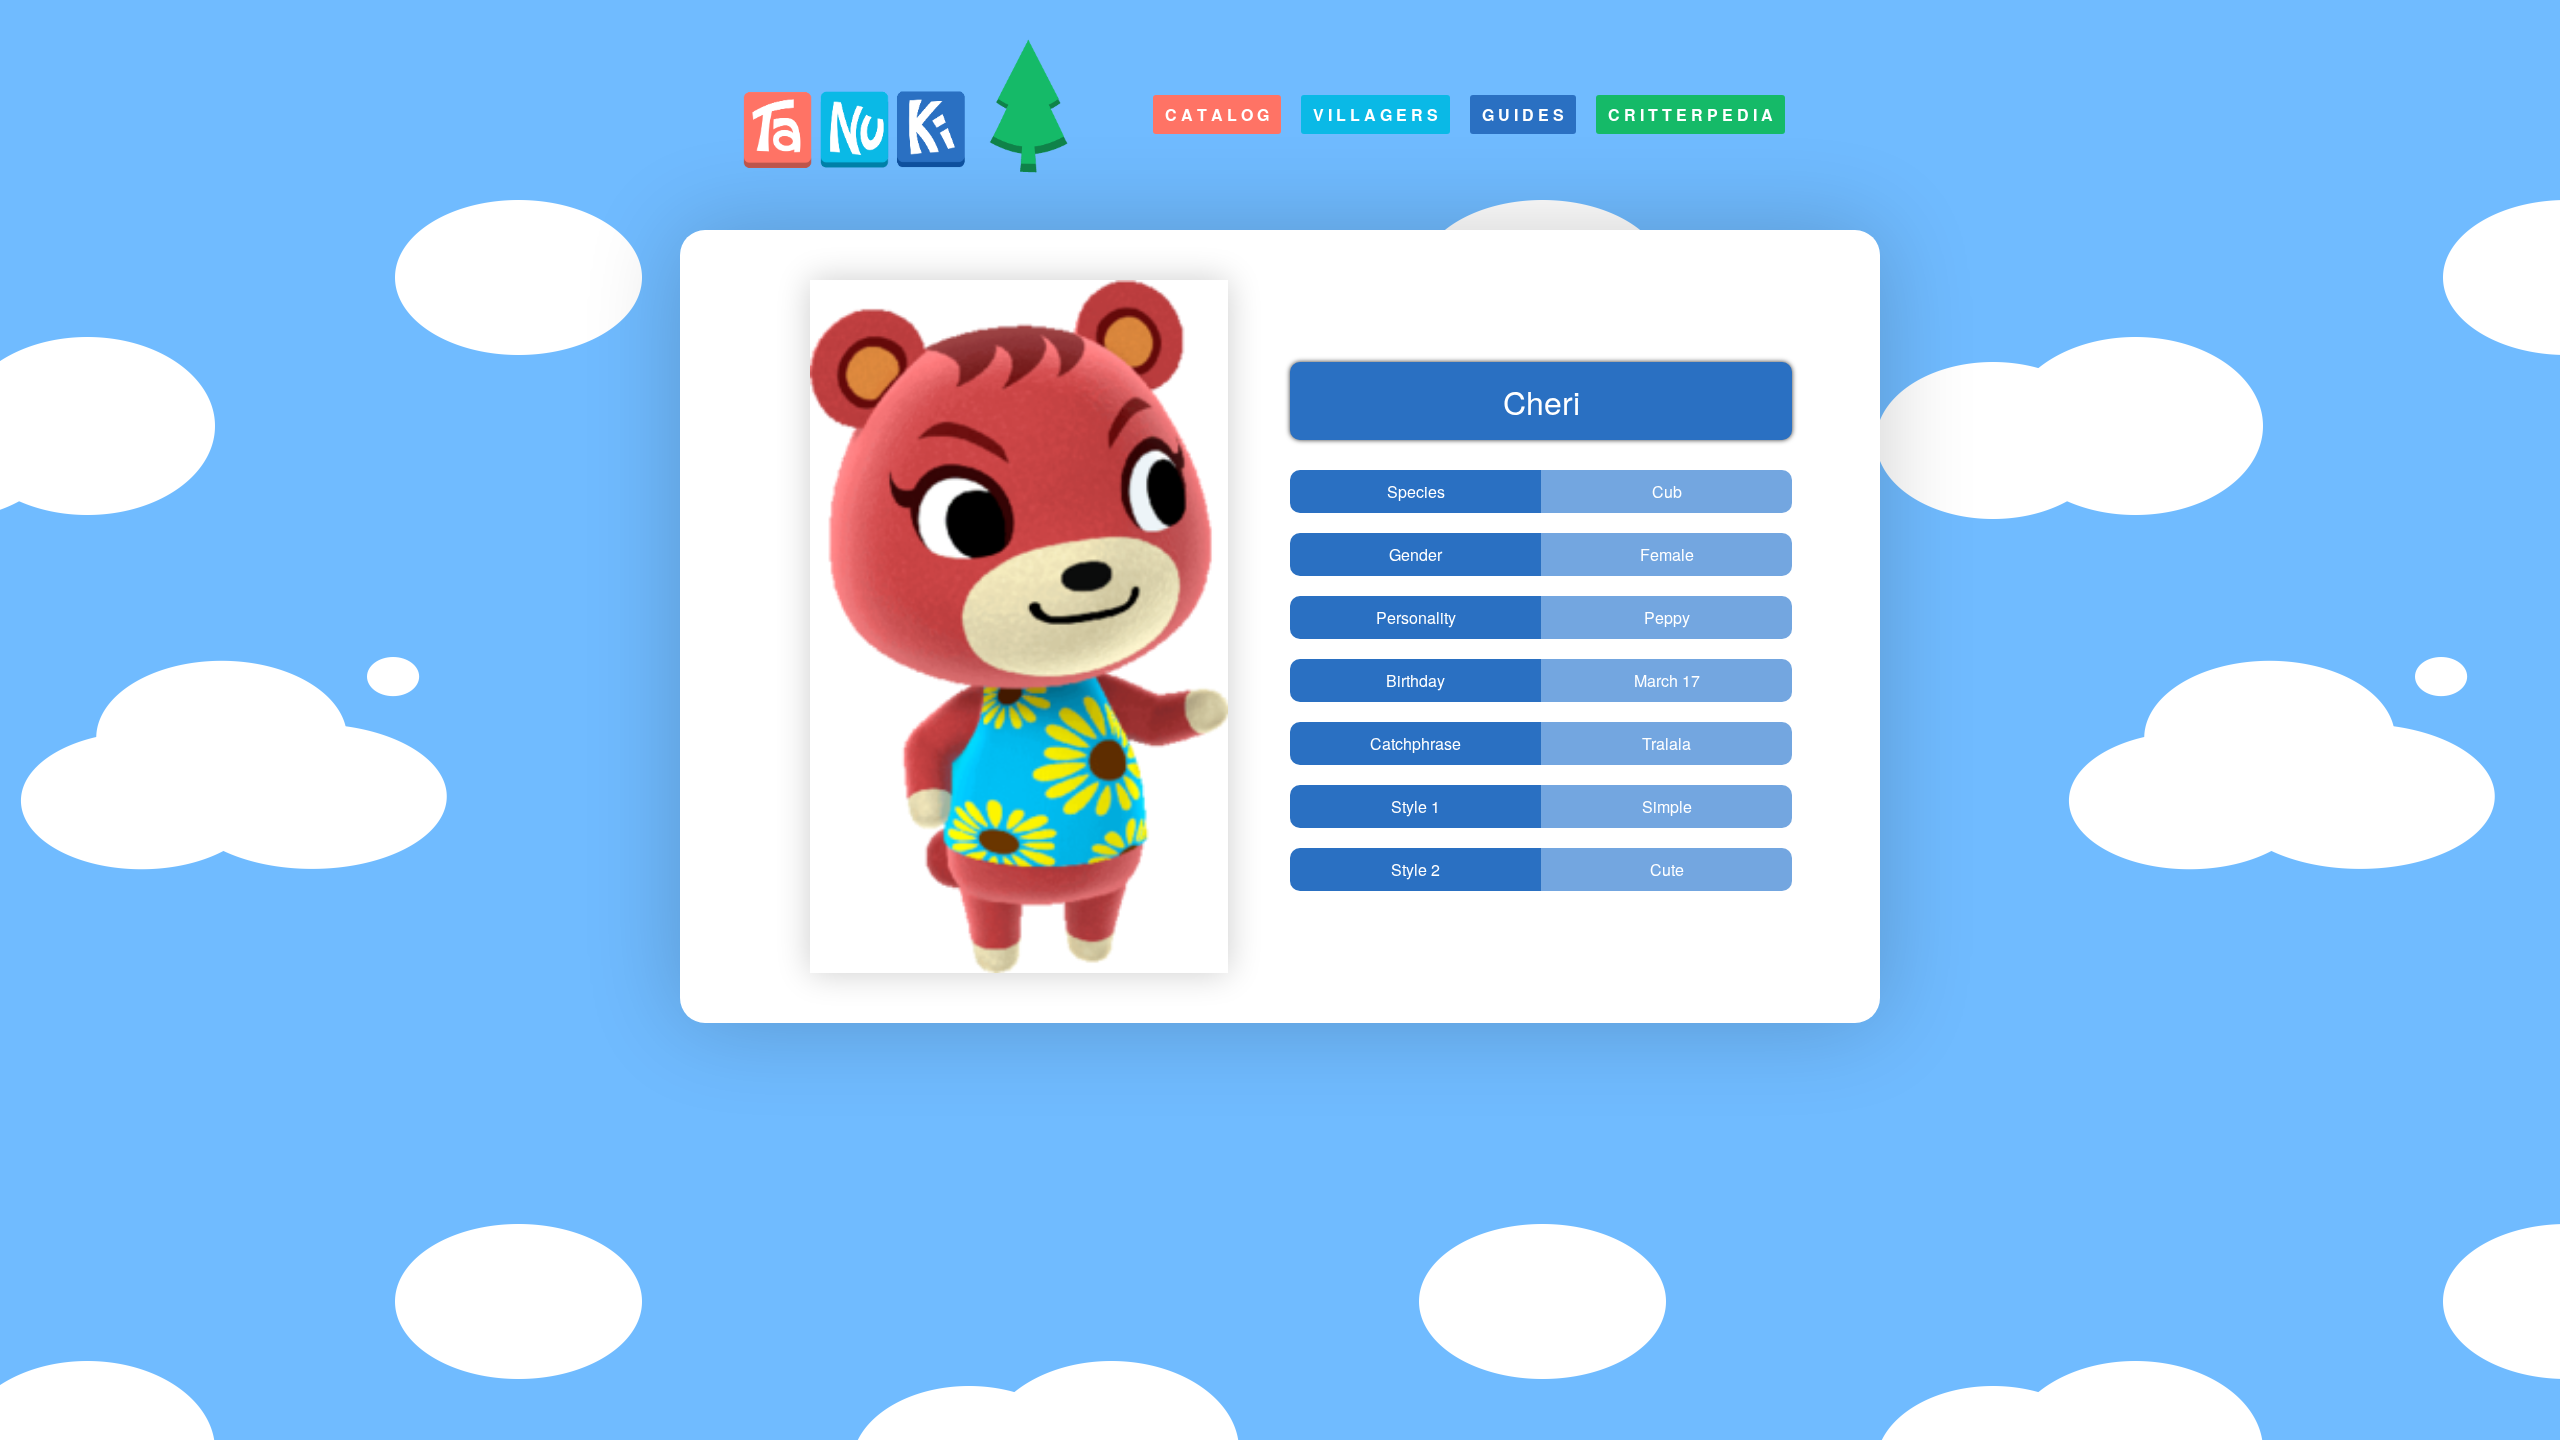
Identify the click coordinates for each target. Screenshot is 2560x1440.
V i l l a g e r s (1375, 114)
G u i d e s (1523, 114)
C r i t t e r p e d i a (1690, 114)
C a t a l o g (1217, 114)
